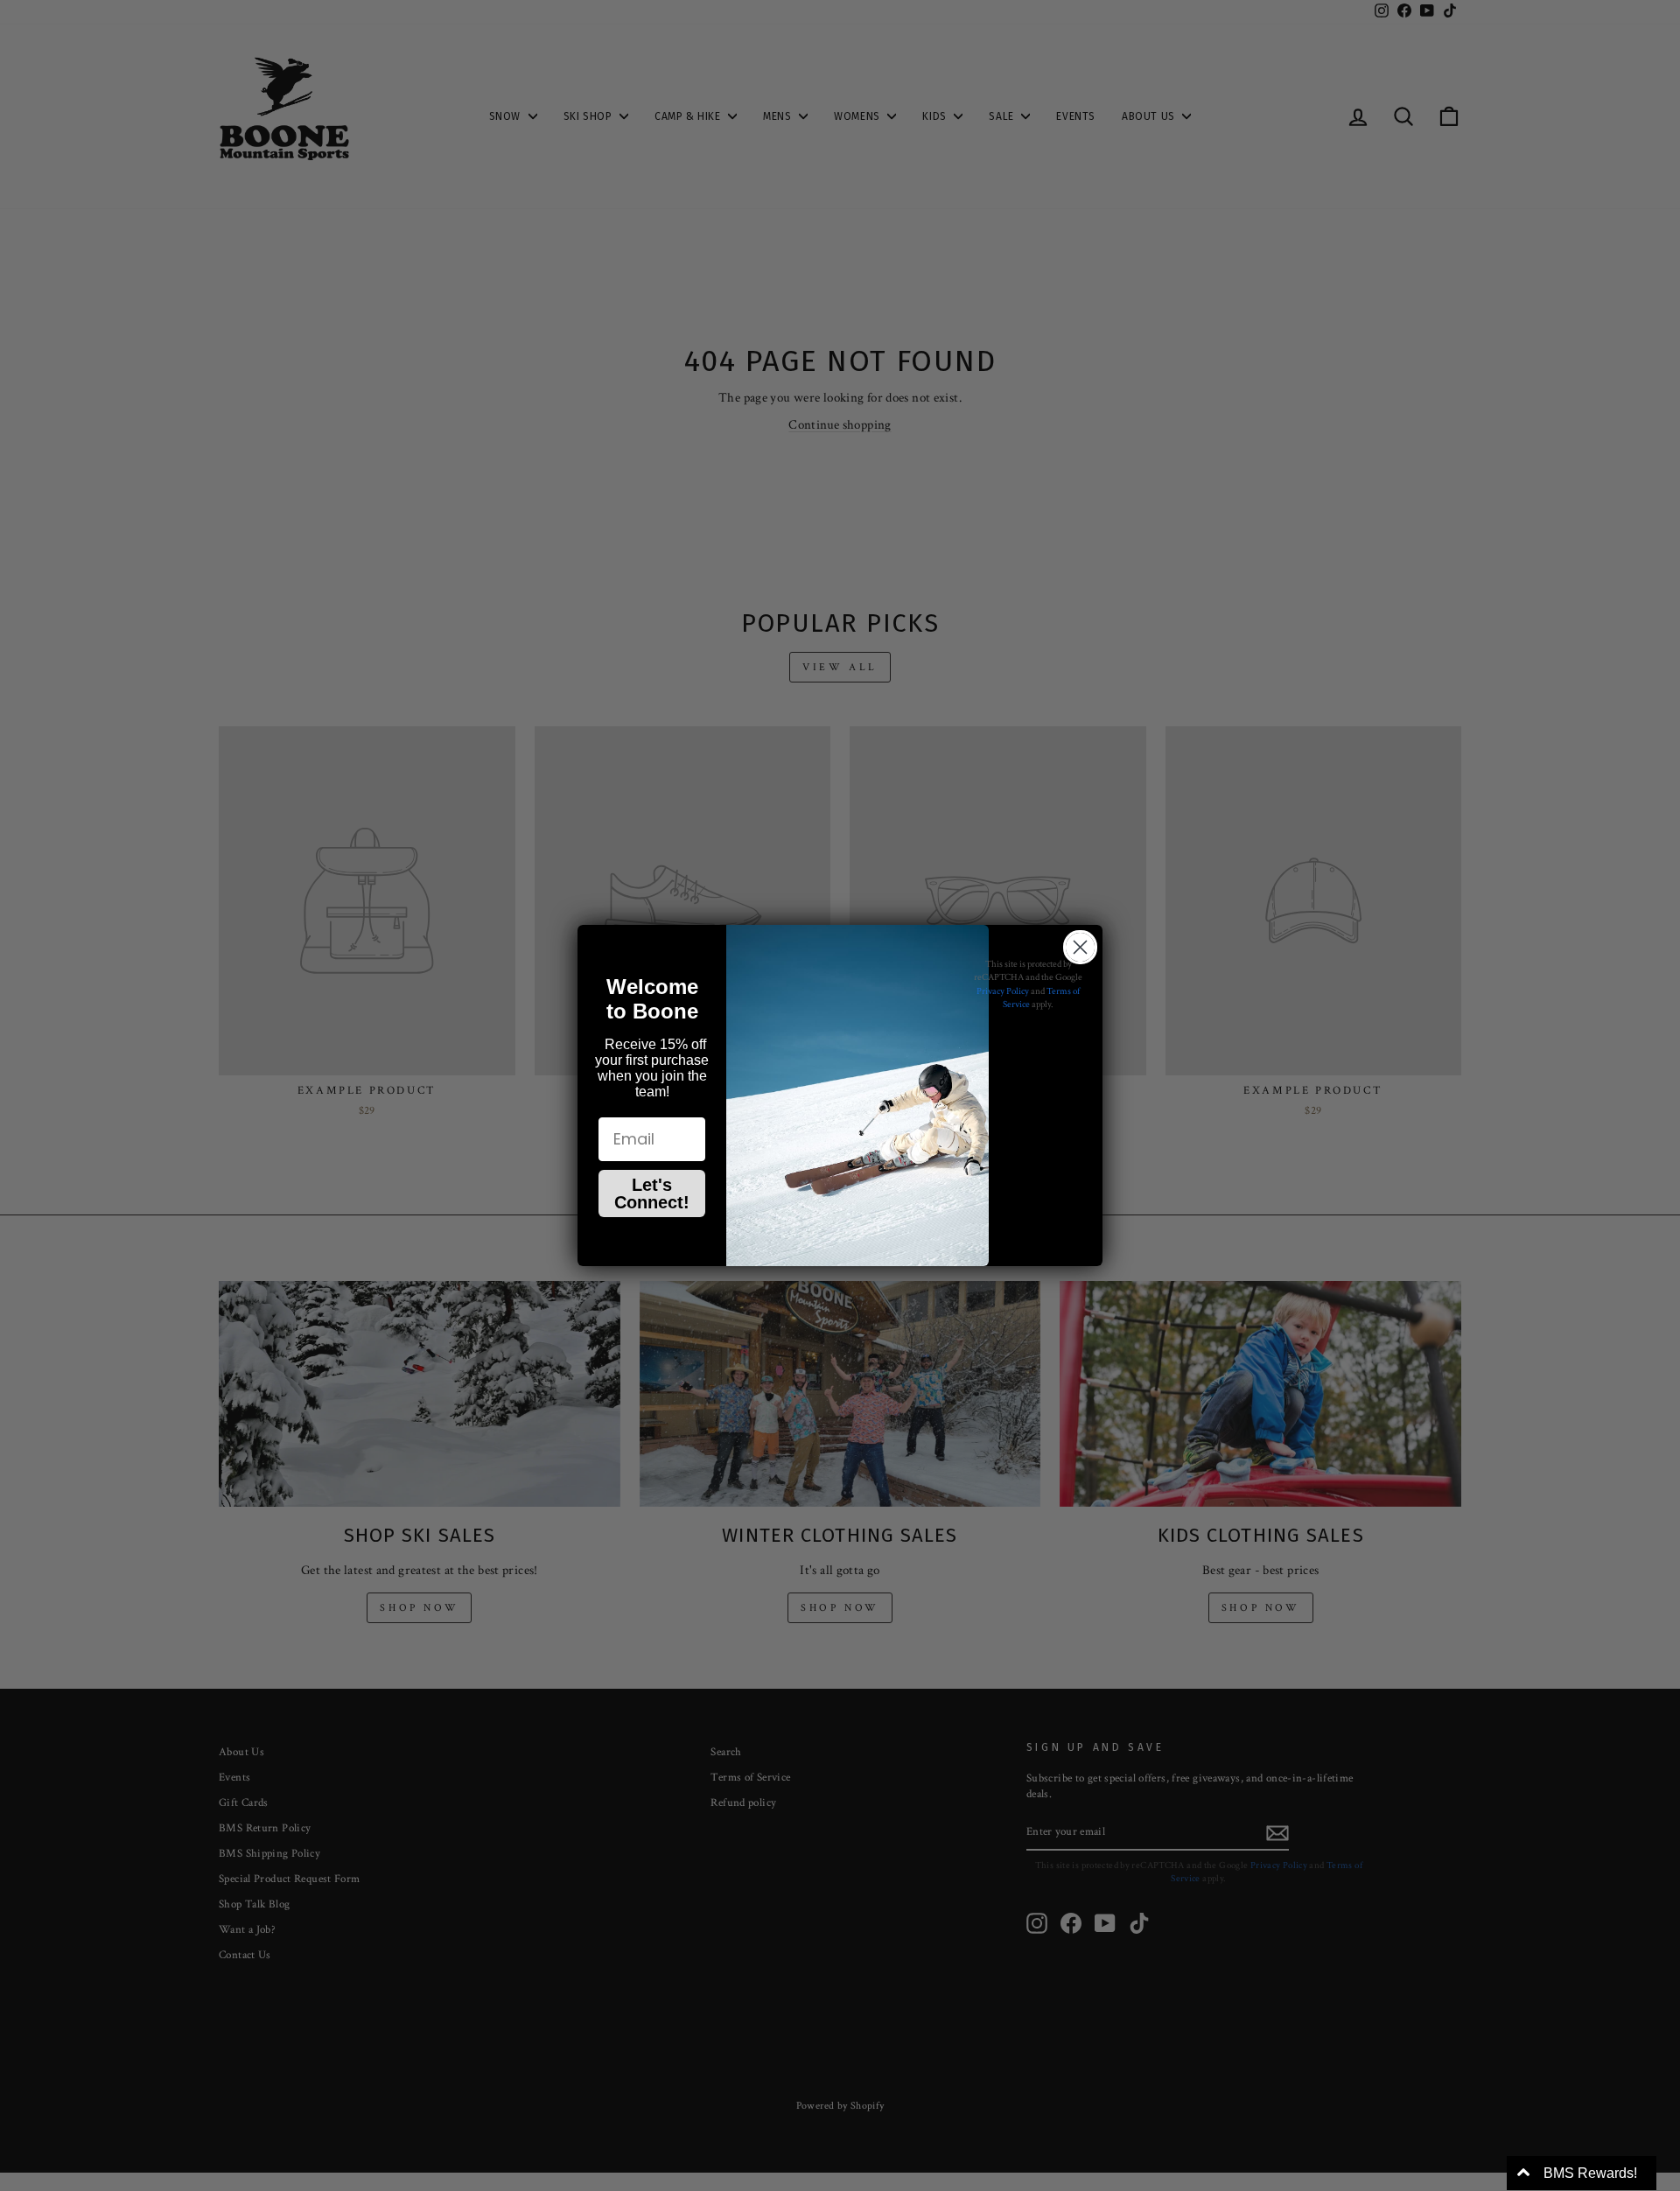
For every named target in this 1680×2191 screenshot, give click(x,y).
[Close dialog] (1080, 947)
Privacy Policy (1003, 991)
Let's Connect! (652, 1193)
